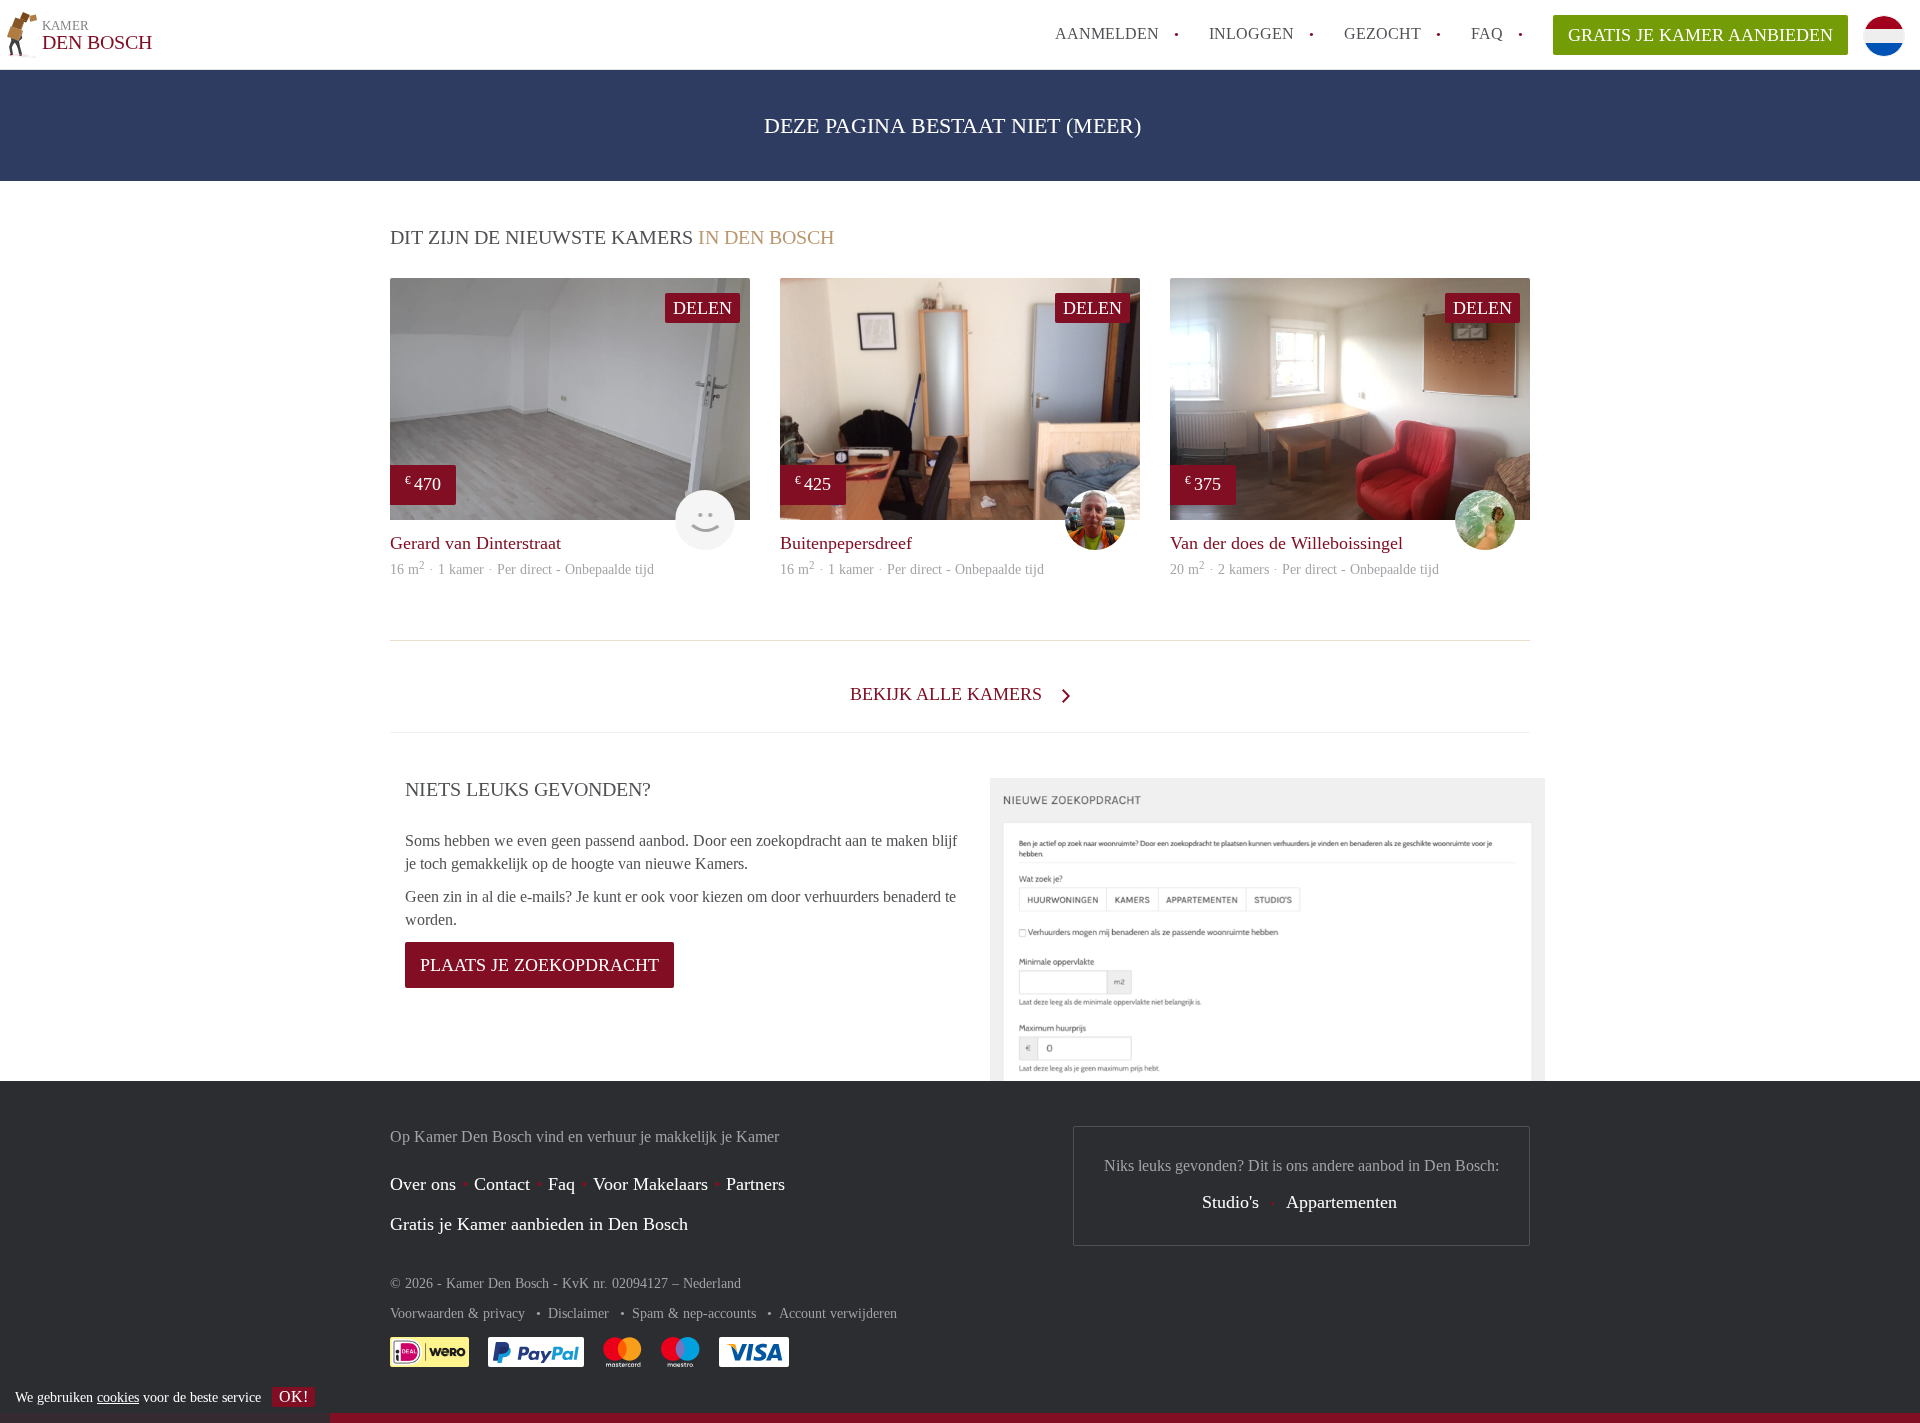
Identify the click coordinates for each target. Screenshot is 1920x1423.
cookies (118, 1397)
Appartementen (1341, 1202)
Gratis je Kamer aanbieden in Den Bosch (539, 1224)
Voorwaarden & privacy (459, 1313)
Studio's (1230, 1202)
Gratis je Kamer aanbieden (1700, 35)
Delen (702, 308)
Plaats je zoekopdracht (539, 965)
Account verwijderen (838, 1313)
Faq (561, 1184)
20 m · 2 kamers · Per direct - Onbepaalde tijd (1304, 569)
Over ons (423, 1184)
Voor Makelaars (650, 1184)
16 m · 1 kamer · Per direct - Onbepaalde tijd (522, 569)
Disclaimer (580, 1313)
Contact (502, 1184)
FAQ (1487, 33)
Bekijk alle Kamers (948, 694)
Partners (755, 1184)
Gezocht (1382, 33)
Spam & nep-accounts (696, 1313)
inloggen (1251, 33)
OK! (293, 1396)
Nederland (712, 1283)
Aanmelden (1107, 33)
